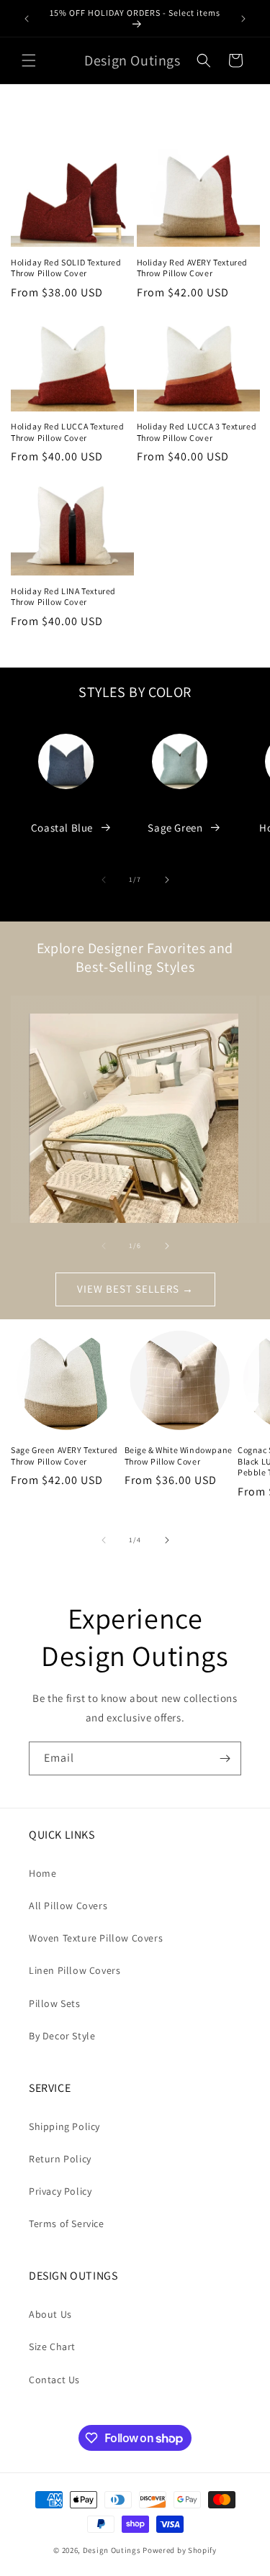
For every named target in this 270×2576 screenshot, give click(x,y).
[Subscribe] (225, 1758)
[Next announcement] (243, 19)
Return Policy (60, 2159)
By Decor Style (62, 2036)
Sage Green (175, 828)
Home (42, 1873)
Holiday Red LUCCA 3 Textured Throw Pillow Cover (197, 432)
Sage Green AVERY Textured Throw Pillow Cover (64, 1456)
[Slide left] (104, 880)
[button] (29, 60)
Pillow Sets (55, 2003)
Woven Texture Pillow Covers (96, 1938)
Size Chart (52, 2347)
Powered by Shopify (180, 2550)
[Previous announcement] (27, 19)
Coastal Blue (62, 828)
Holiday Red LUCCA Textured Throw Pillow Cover (68, 432)
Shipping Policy (64, 2126)
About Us (50, 2314)
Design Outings (112, 2550)
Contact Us (54, 2380)
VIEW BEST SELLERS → (135, 1289)
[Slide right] (167, 880)
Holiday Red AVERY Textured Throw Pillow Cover (193, 268)
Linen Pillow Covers (75, 1970)
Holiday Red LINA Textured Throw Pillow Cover (63, 597)
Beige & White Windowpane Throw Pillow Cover (179, 1456)
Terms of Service (67, 2224)
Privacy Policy (60, 2191)
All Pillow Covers (68, 1906)
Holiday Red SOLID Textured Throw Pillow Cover (66, 268)
